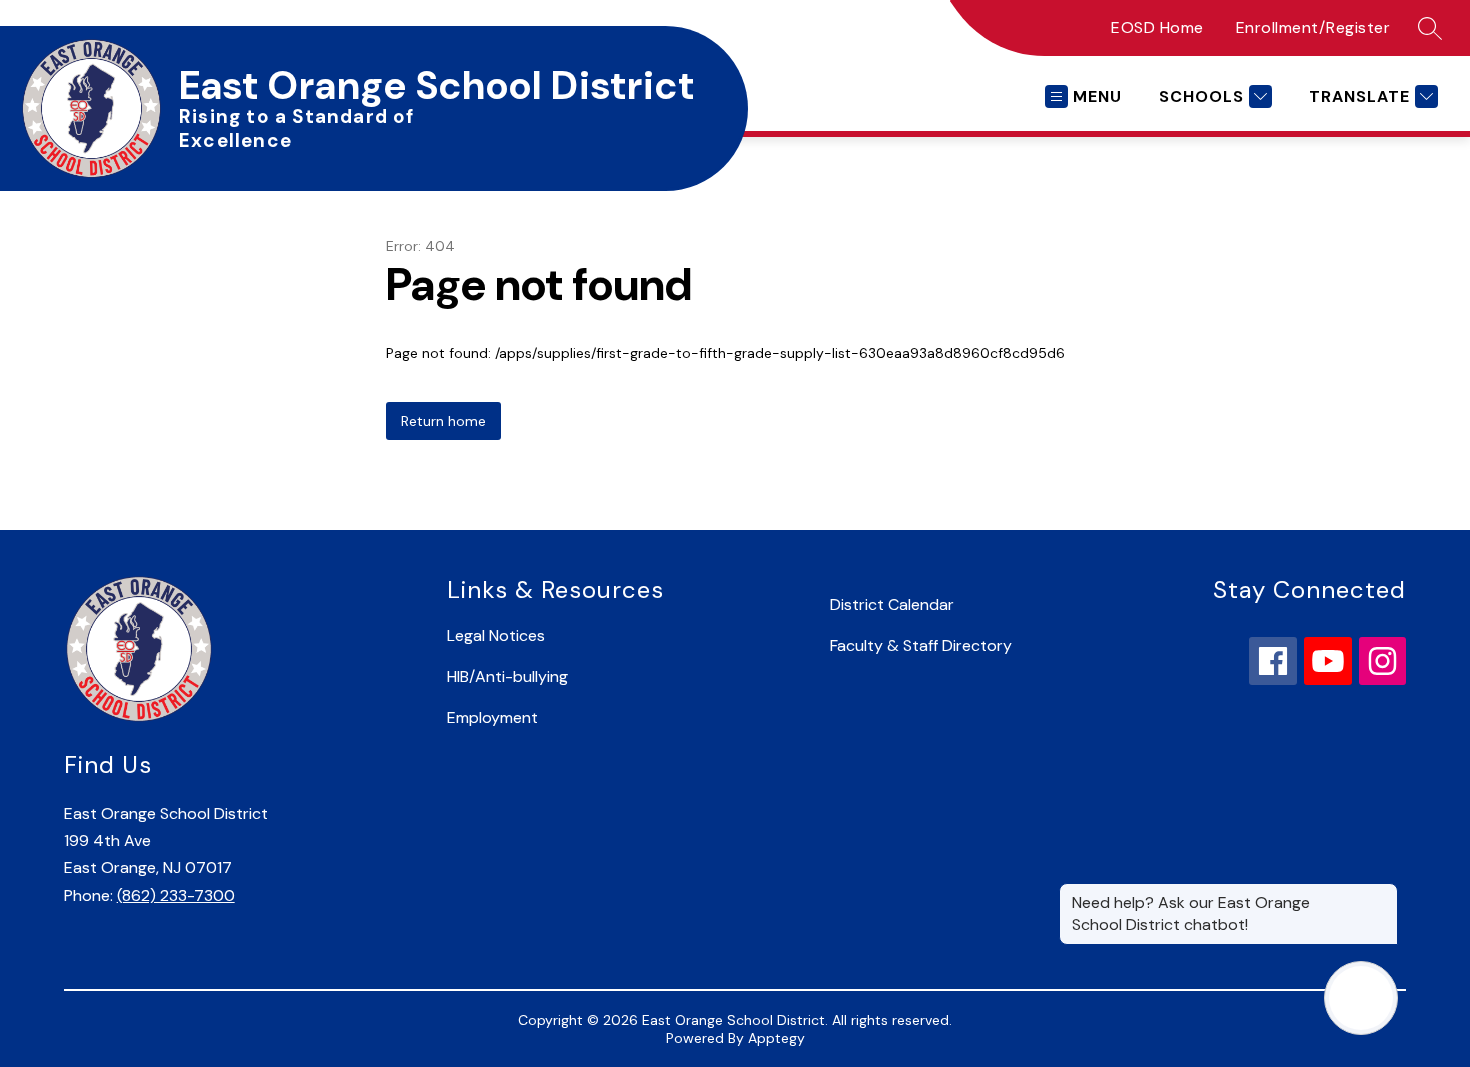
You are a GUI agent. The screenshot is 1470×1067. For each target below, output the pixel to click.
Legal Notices (496, 635)
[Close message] (1382, 893)
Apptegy (776, 1038)
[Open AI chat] (1361, 998)
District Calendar (892, 604)
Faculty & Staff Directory (921, 645)
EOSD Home (1157, 27)
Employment (492, 717)
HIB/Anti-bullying (507, 676)
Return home (443, 421)
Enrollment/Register (1313, 27)
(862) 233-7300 (176, 895)
